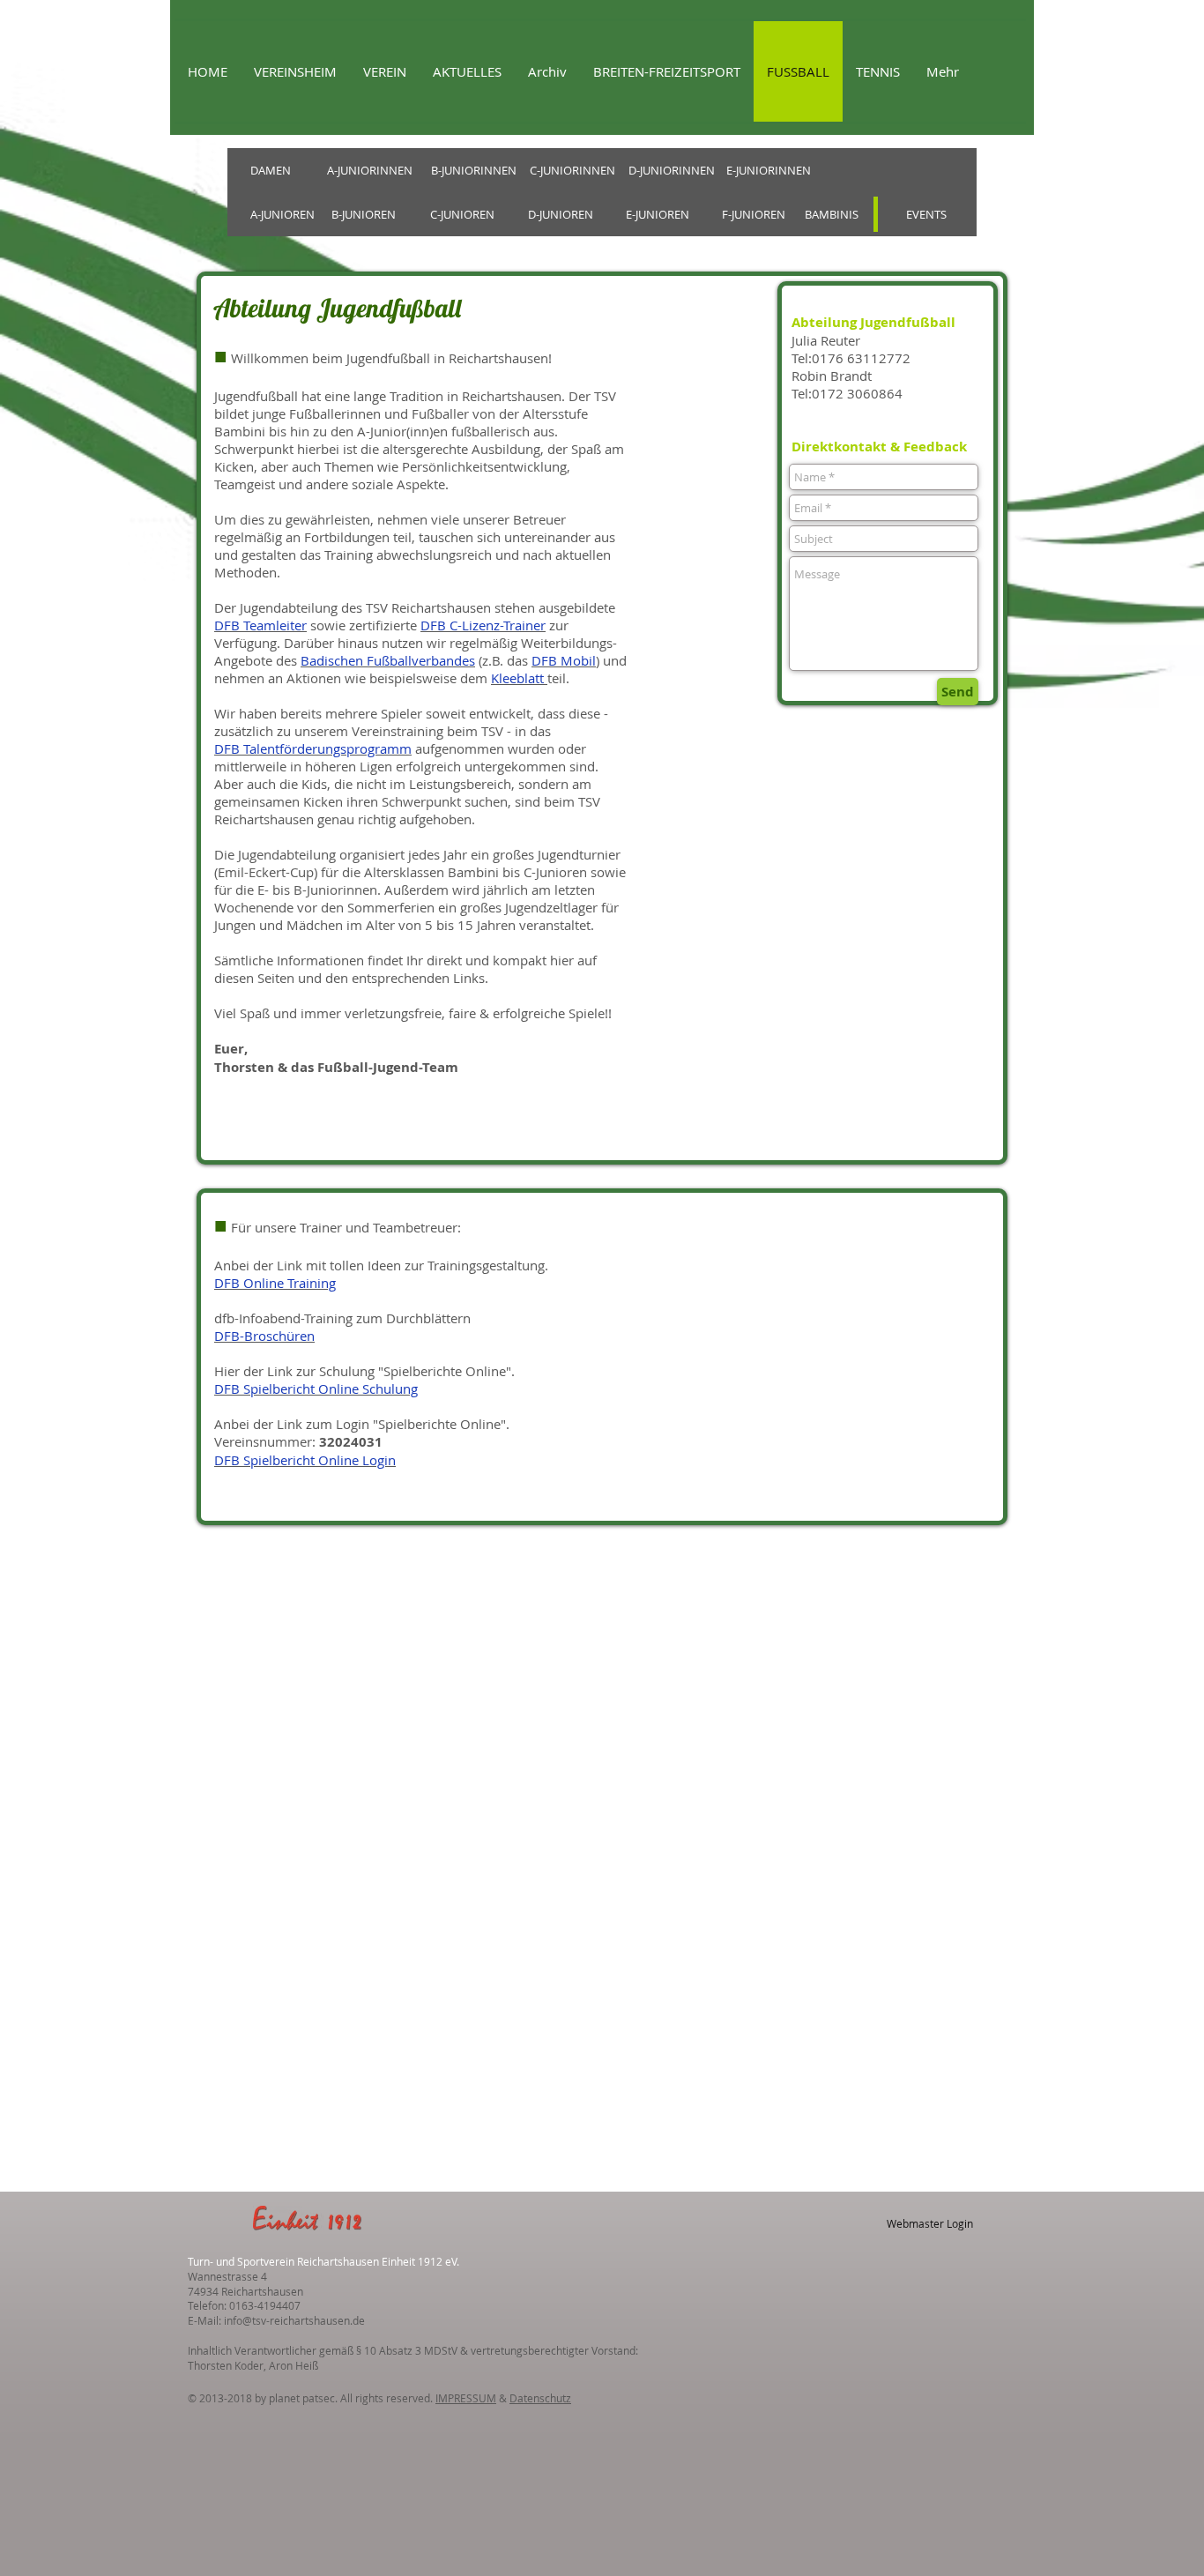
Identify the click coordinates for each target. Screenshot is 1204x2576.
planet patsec (302, 2398)
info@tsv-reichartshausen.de (294, 2320)
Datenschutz (540, 2398)
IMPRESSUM (466, 2398)
